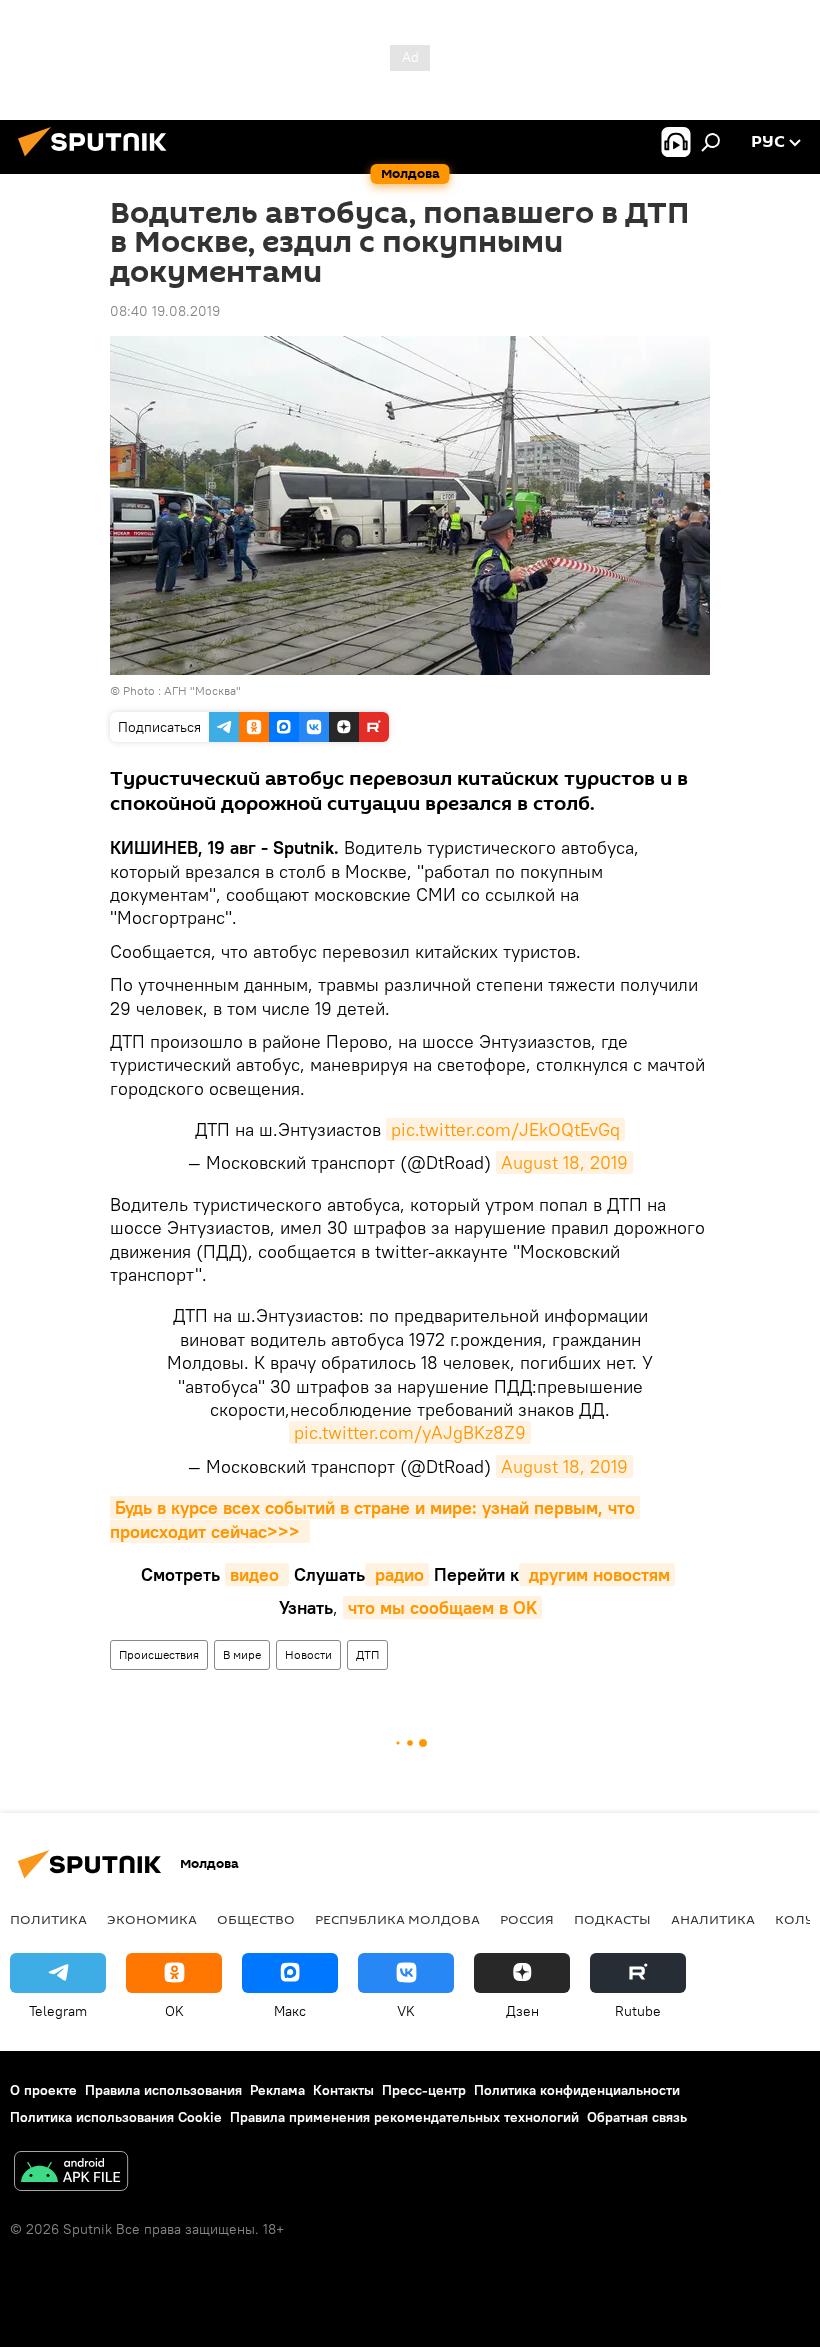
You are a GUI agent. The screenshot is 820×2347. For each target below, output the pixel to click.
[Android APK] (71, 2173)
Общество (256, 1919)
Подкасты (612, 1919)
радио (397, 1574)
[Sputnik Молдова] (98, 159)
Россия (527, 1919)
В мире (242, 1654)
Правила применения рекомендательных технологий (404, 2117)
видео (257, 1574)
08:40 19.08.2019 (165, 311)
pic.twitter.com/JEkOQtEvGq (505, 1129)
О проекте (43, 2090)
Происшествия (159, 1654)
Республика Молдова (397, 1919)
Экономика (152, 1919)
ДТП (367, 1654)
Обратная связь (637, 2117)
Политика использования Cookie (116, 2117)
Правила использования (163, 2090)
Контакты (343, 2090)
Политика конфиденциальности (577, 2090)
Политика (48, 1919)
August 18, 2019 (564, 1162)
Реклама (277, 2090)
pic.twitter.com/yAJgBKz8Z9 (410, 1432)
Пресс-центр (424, 2090)
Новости (308, 1654)
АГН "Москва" (202, 690)
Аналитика (713, 1919)
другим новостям (597, 1574)
